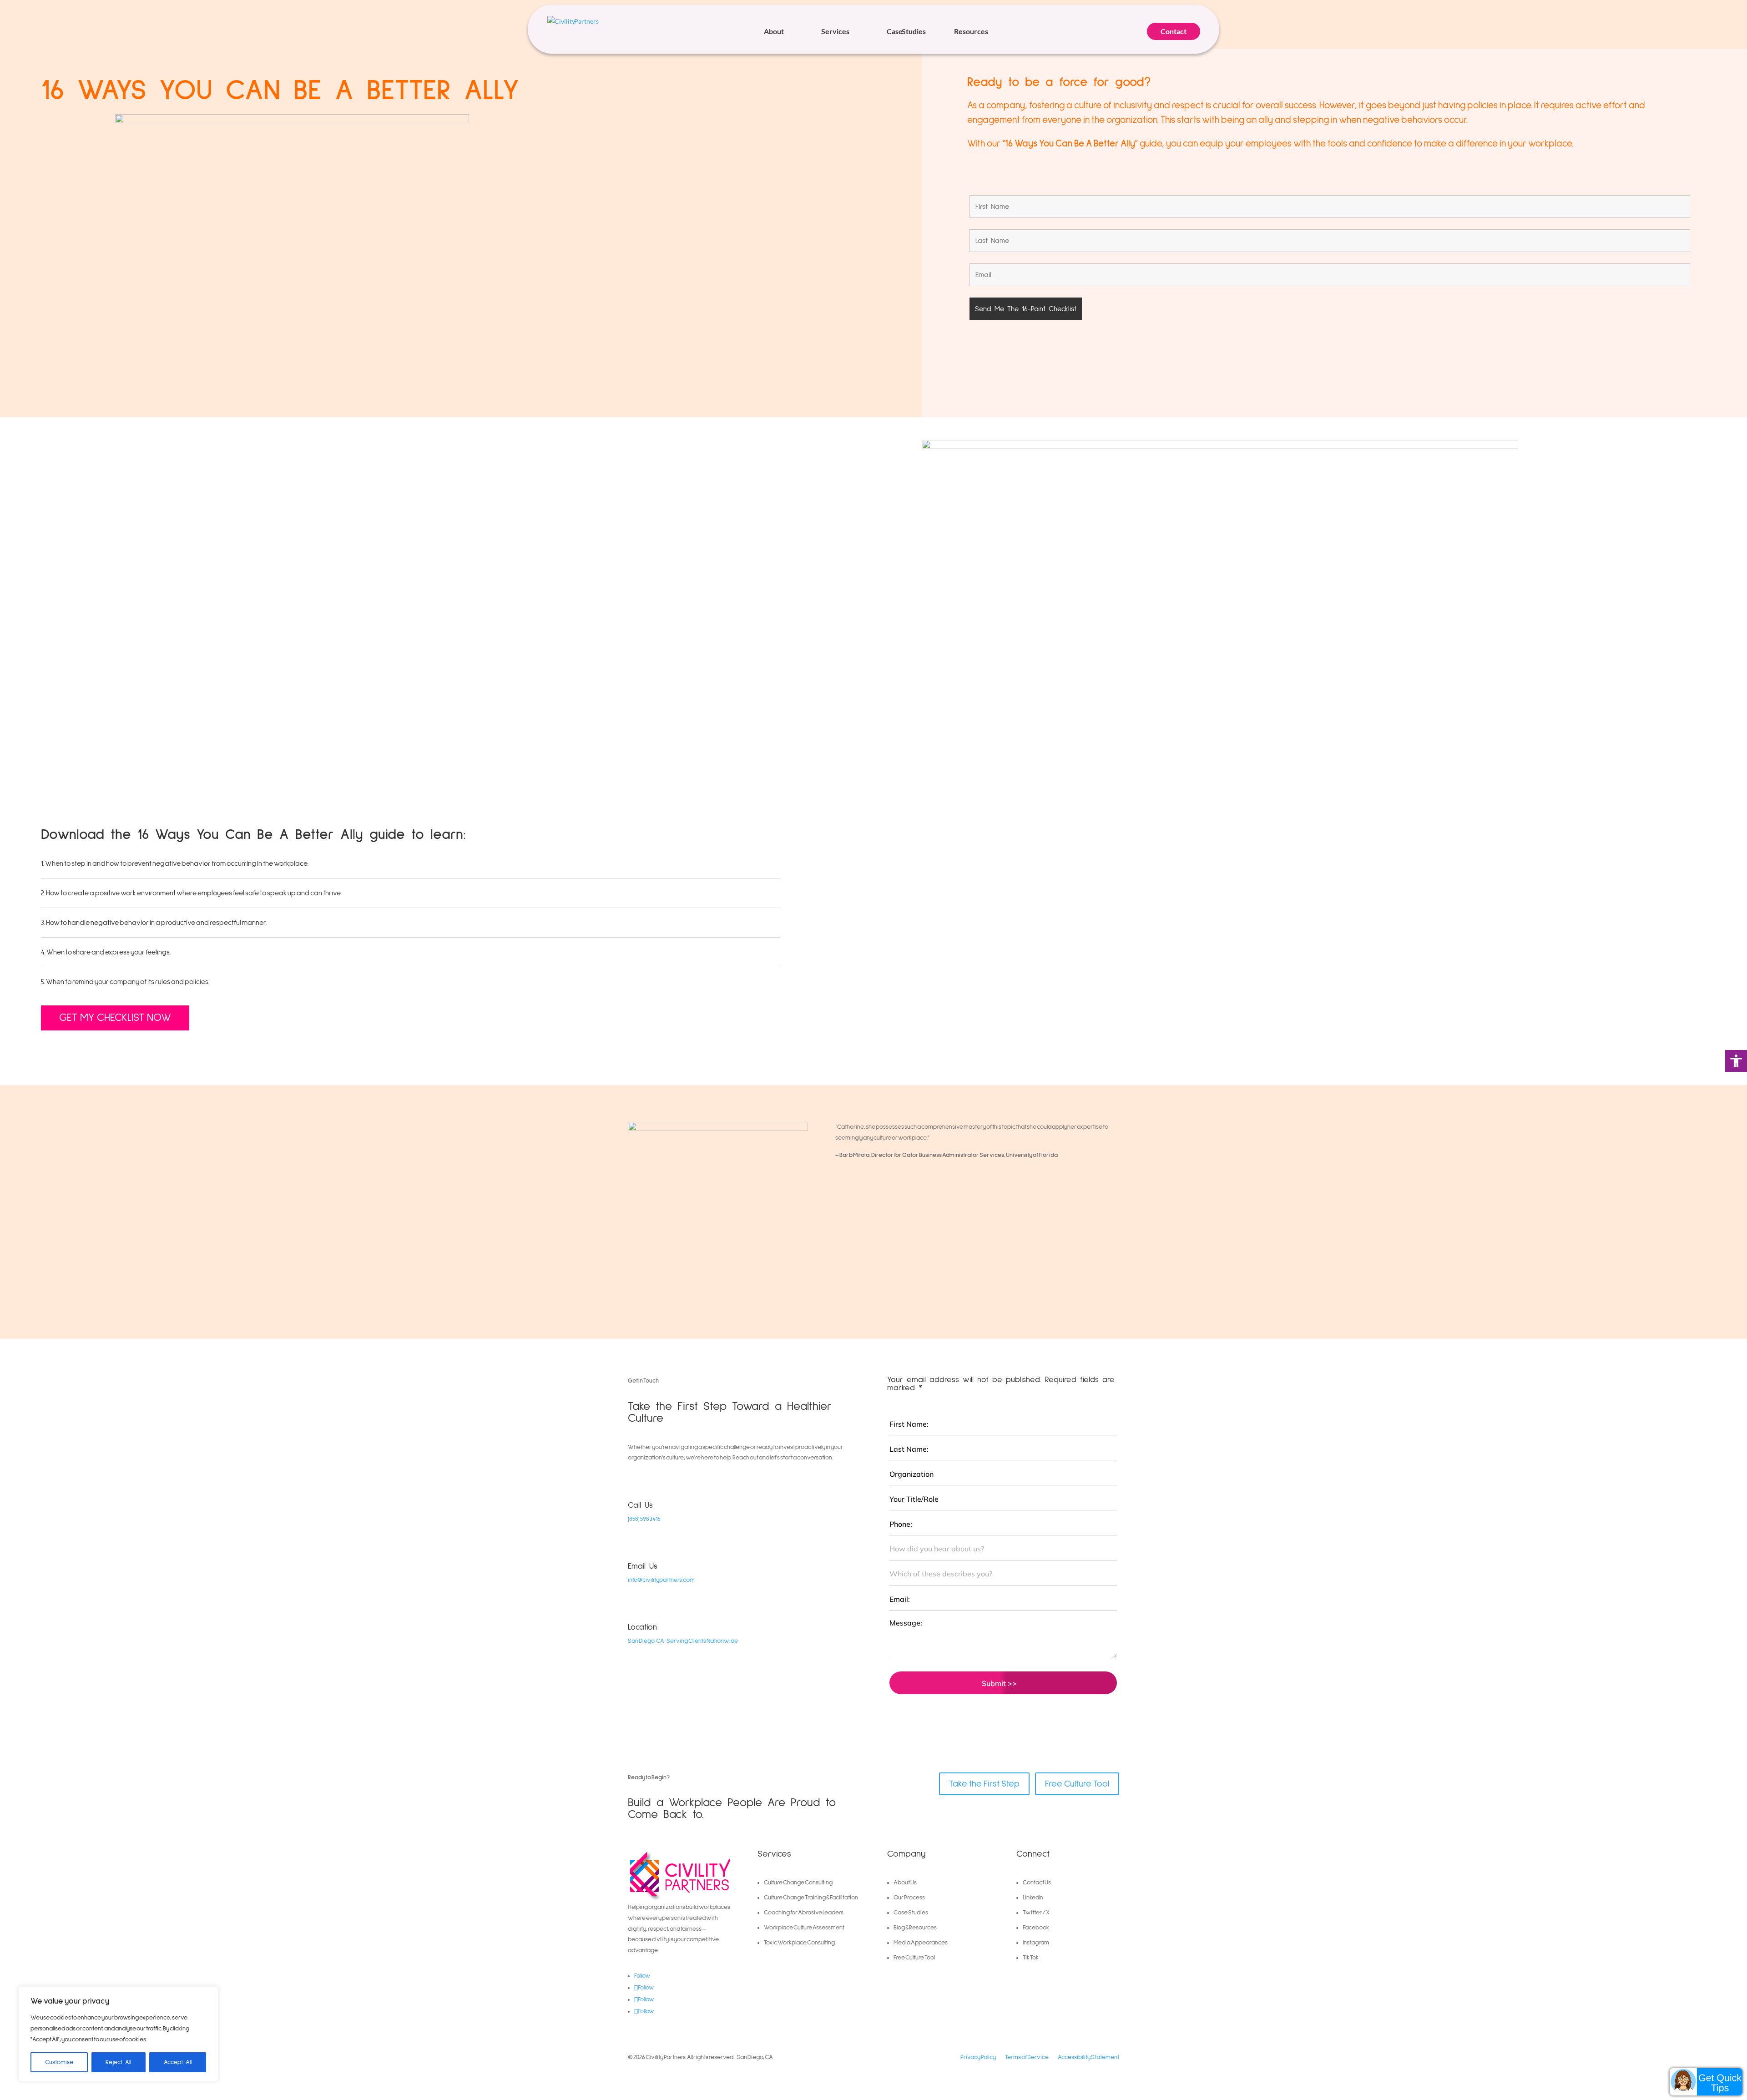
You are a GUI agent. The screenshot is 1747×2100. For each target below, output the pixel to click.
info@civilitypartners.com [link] (661, 1580)
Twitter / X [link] (1036, 1913)
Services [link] (835, 31)
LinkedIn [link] (1033, 1898)
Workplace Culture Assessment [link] (804, 1928)
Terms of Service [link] (1027, 2057)
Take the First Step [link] (984, 1784)
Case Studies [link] (906, 31)
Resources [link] (971, 31)
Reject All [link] (118, 2062)
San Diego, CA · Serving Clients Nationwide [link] (683, 1641)
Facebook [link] (1036, 1928)
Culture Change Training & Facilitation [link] (811, 1898)
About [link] (774, 31)
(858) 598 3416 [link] (644, 1519)
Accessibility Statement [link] (1088, 2057)
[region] (118, 2034)
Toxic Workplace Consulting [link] (799, 1943)
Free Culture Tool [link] (1077, 1784)
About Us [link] (905, 1883)
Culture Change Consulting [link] (798, 1883)
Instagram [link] (1036, 1943)
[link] (1736, 1061)
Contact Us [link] (1037, 1883)
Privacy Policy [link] (978, 2057)
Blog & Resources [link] (915, 1928)
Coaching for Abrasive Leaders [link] (804, 1913)
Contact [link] (1174, 31)
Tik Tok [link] (1031, 1958)
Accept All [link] (178, 2062)
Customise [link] (59, 2062)
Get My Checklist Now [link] (115, 1018)
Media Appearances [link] (921, 1943)
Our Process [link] (909, 1898)
